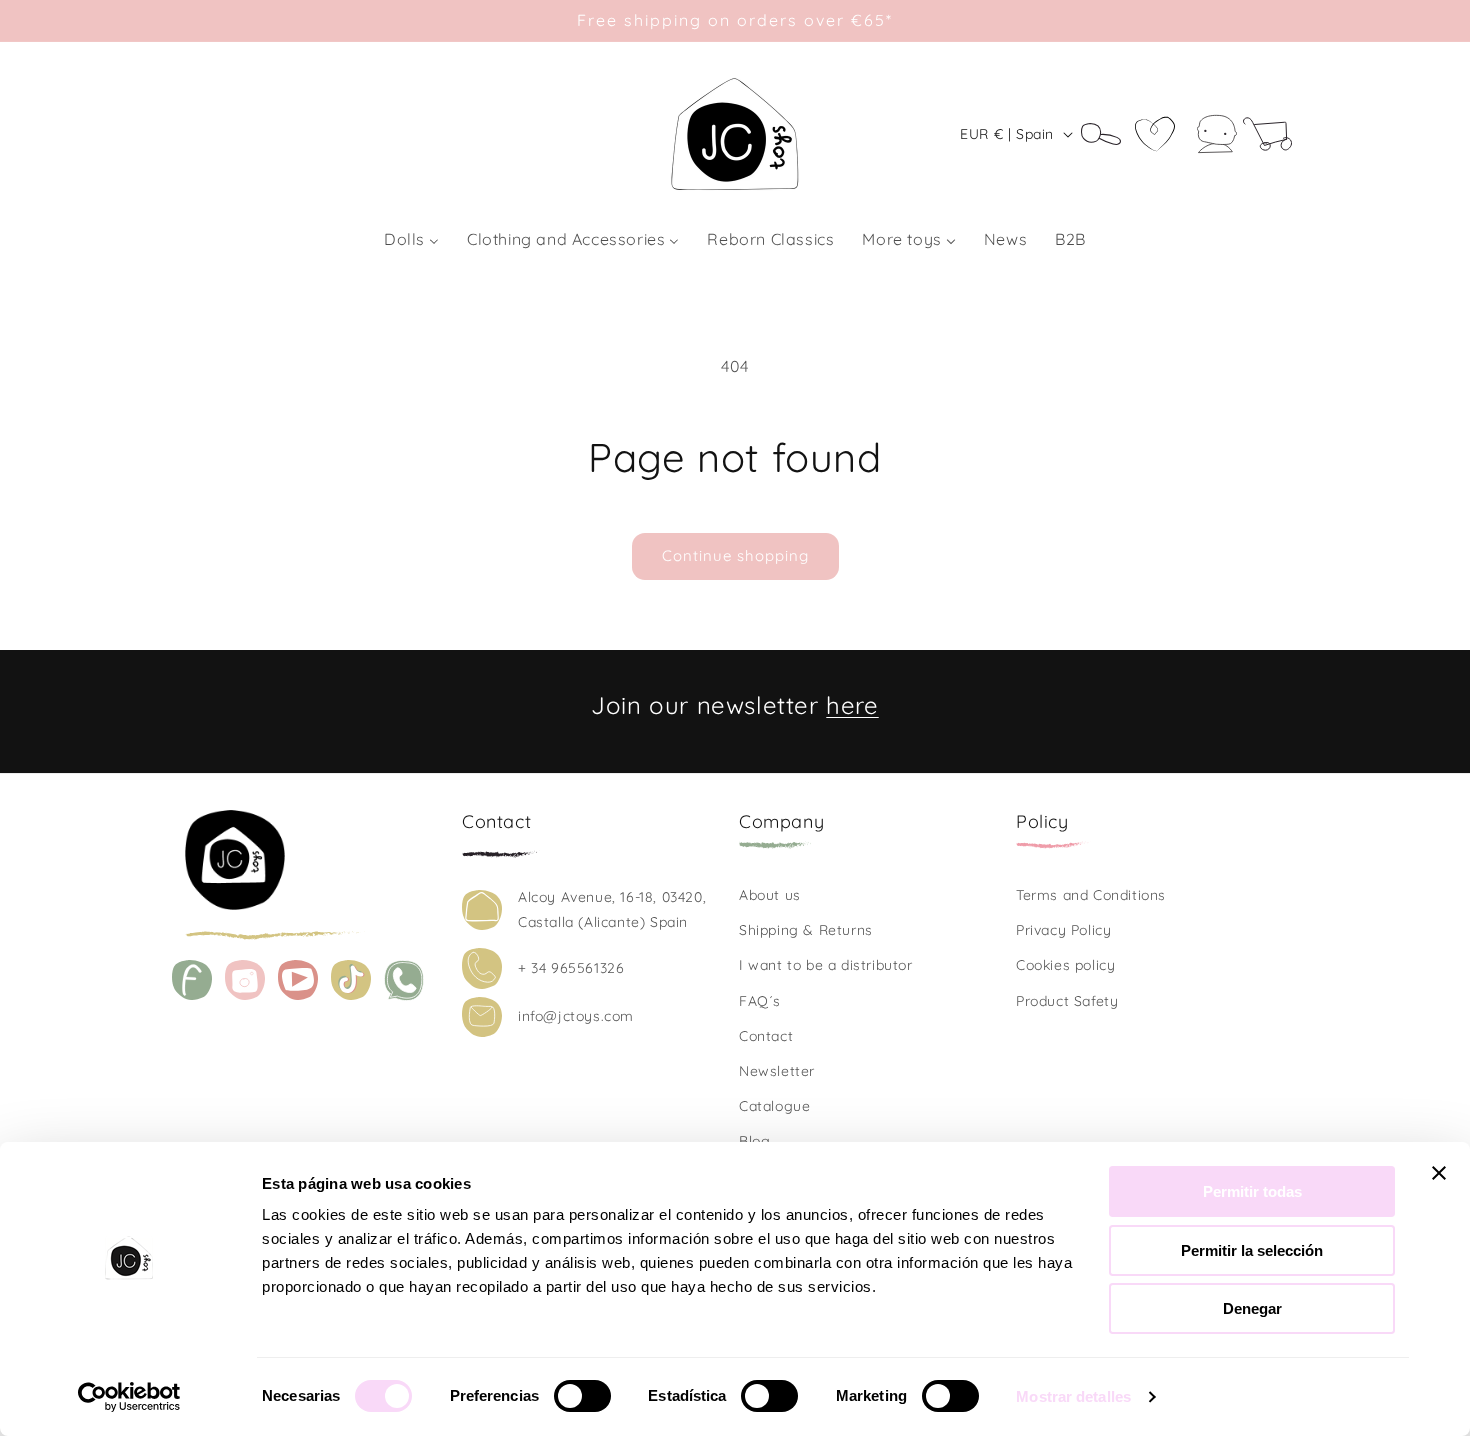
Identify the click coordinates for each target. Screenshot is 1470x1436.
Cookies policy (1065, 965)
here (852, 705)
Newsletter (777, 1071)
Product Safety (1067, 1001)
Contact (766, 1036)
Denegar (1252, 1308)
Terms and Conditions (1091, 895)
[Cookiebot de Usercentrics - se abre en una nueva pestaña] (129, 1397)
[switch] (582, 1396)
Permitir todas (1252, 1191)
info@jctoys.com (576, 1016)
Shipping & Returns (806, 930)
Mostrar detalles (1073, 1396)
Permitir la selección (1252, 1250)
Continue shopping (735, 555)
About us (770, 895)
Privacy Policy (1063, 930)
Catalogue (774, 1106)
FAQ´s (760, 1001)
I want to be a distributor (826, 965)
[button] (1108, 134)
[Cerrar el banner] (1439, 1173)
